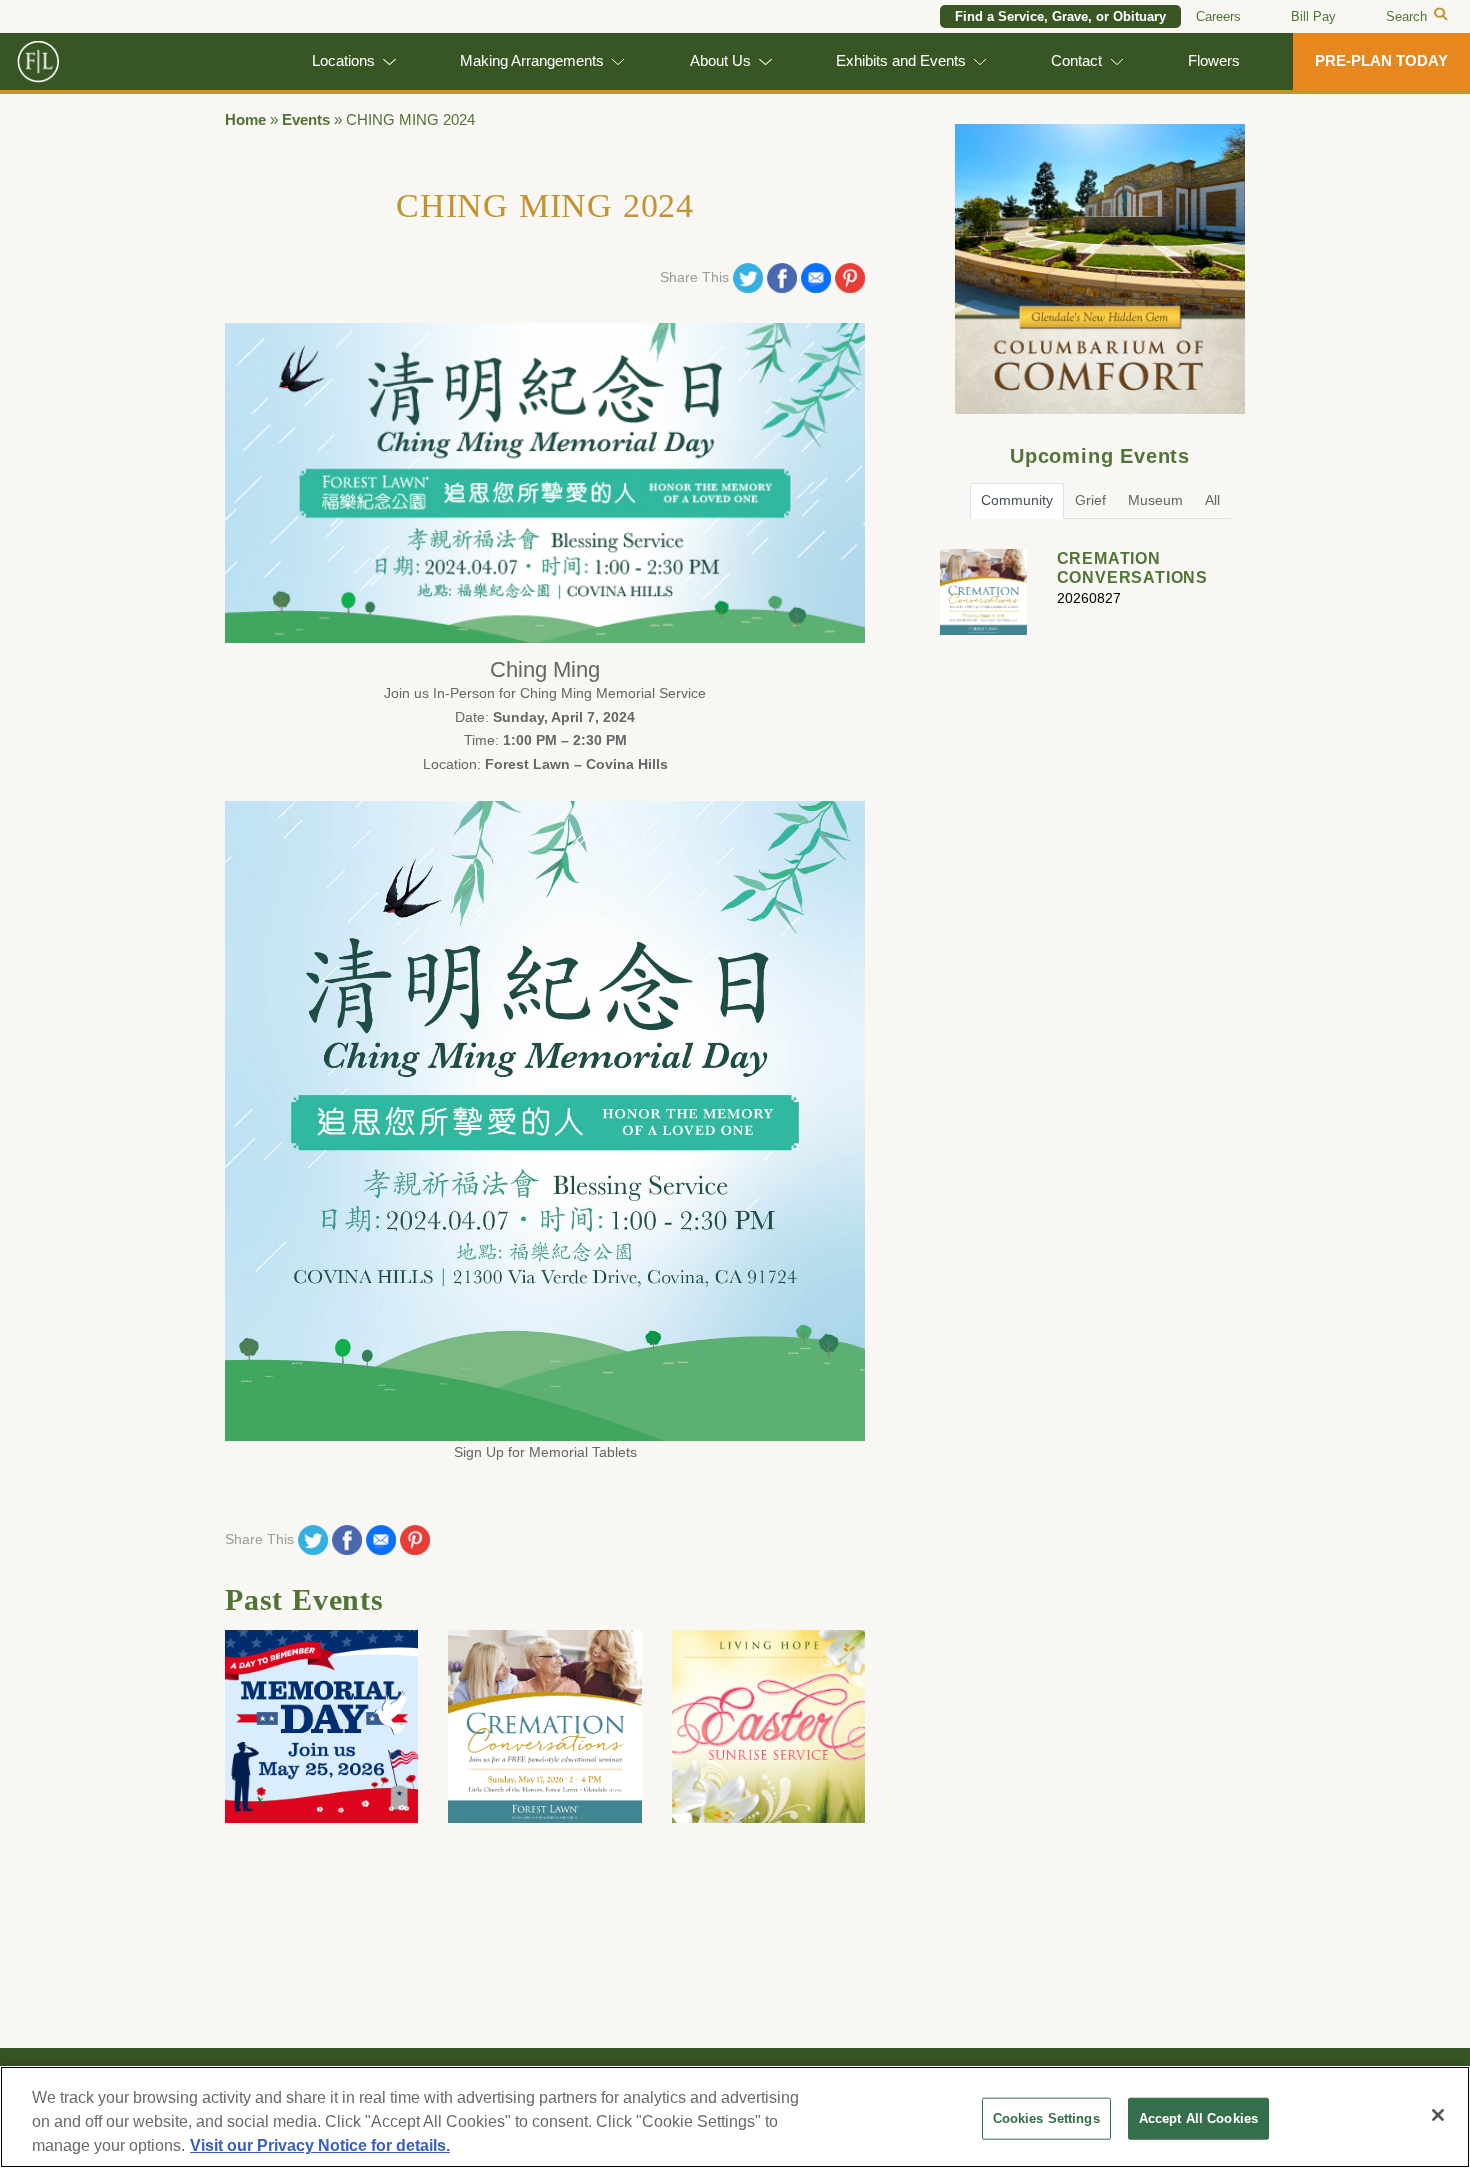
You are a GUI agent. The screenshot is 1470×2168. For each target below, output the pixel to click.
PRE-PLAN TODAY (1381, 61)
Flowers (1214, 61)
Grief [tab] (1090, 500)
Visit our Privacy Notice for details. (320, 2145)
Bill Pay (1313, 16)
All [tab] (1212, 500)
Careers (1218, 16)
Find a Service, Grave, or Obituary (1060, 16)
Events (306, 120)
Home (245, 120)
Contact (1076, 61)
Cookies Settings (1046, 2118)
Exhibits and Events (901, 61)
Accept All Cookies (1198, 2118)
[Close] (1438, 2115)
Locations (343, 61)
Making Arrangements (532, 61)
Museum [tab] (1155, 500)
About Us (720, 61)
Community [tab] (1017, 500)
